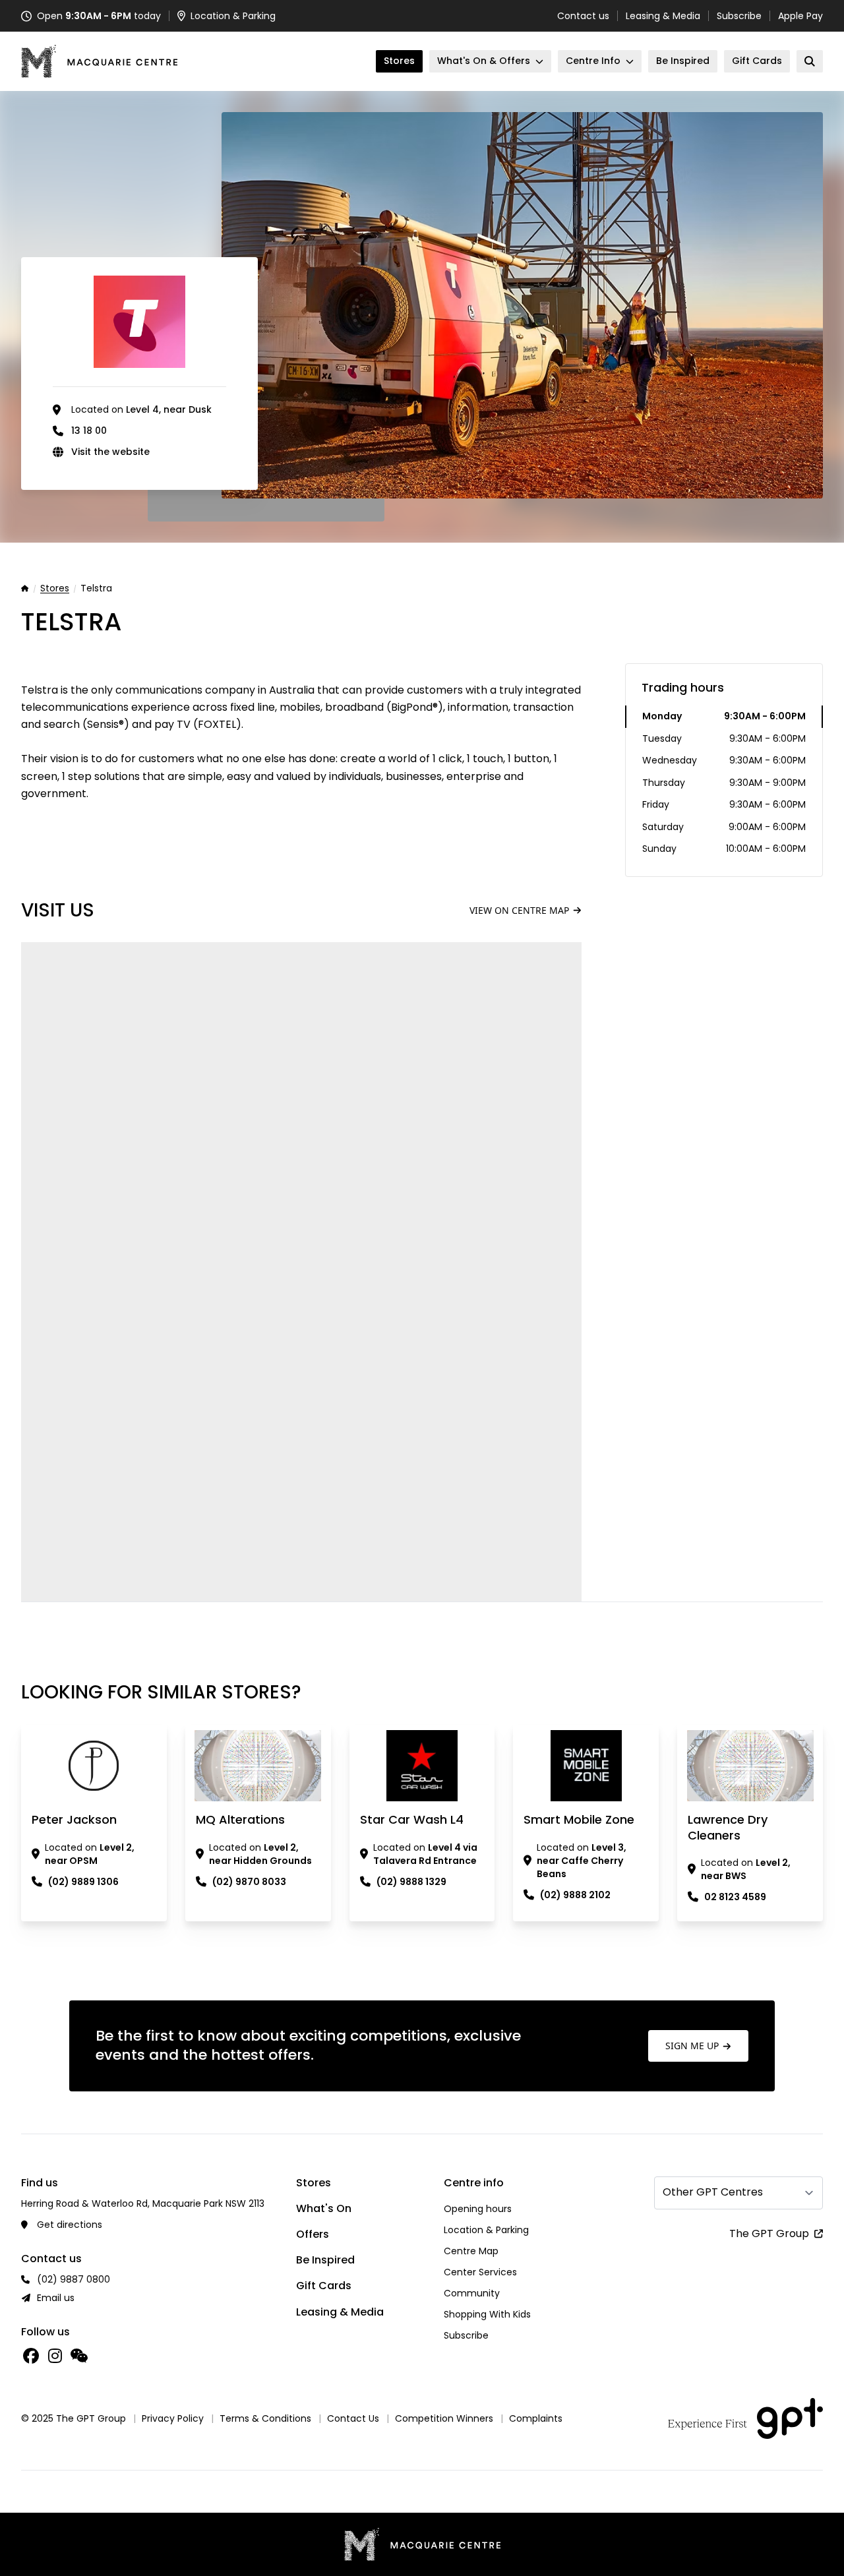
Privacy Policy (173, 2418)
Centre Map (471, 2251)
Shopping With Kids (487, 2314)
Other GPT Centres (713, 2192)
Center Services (480, 2272)
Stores (55, 589)
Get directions (70, 2225)
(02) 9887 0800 (74, 2279)
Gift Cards (324, 2286)
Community (472, 2293)
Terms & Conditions (265, 2418)
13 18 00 (89, 431)
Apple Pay (800, 16)
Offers (313, 2234)
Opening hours (478, 2209)
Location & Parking (486, 2230)
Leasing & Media (663, 16)
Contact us (583, 16)
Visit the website (110, 452)
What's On (324, 2208)
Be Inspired (325, 2260)
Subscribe (739, 16)
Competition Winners (444, 2418)
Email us (56, 2298)
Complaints (536, 2418)
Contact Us (353, 2418)
